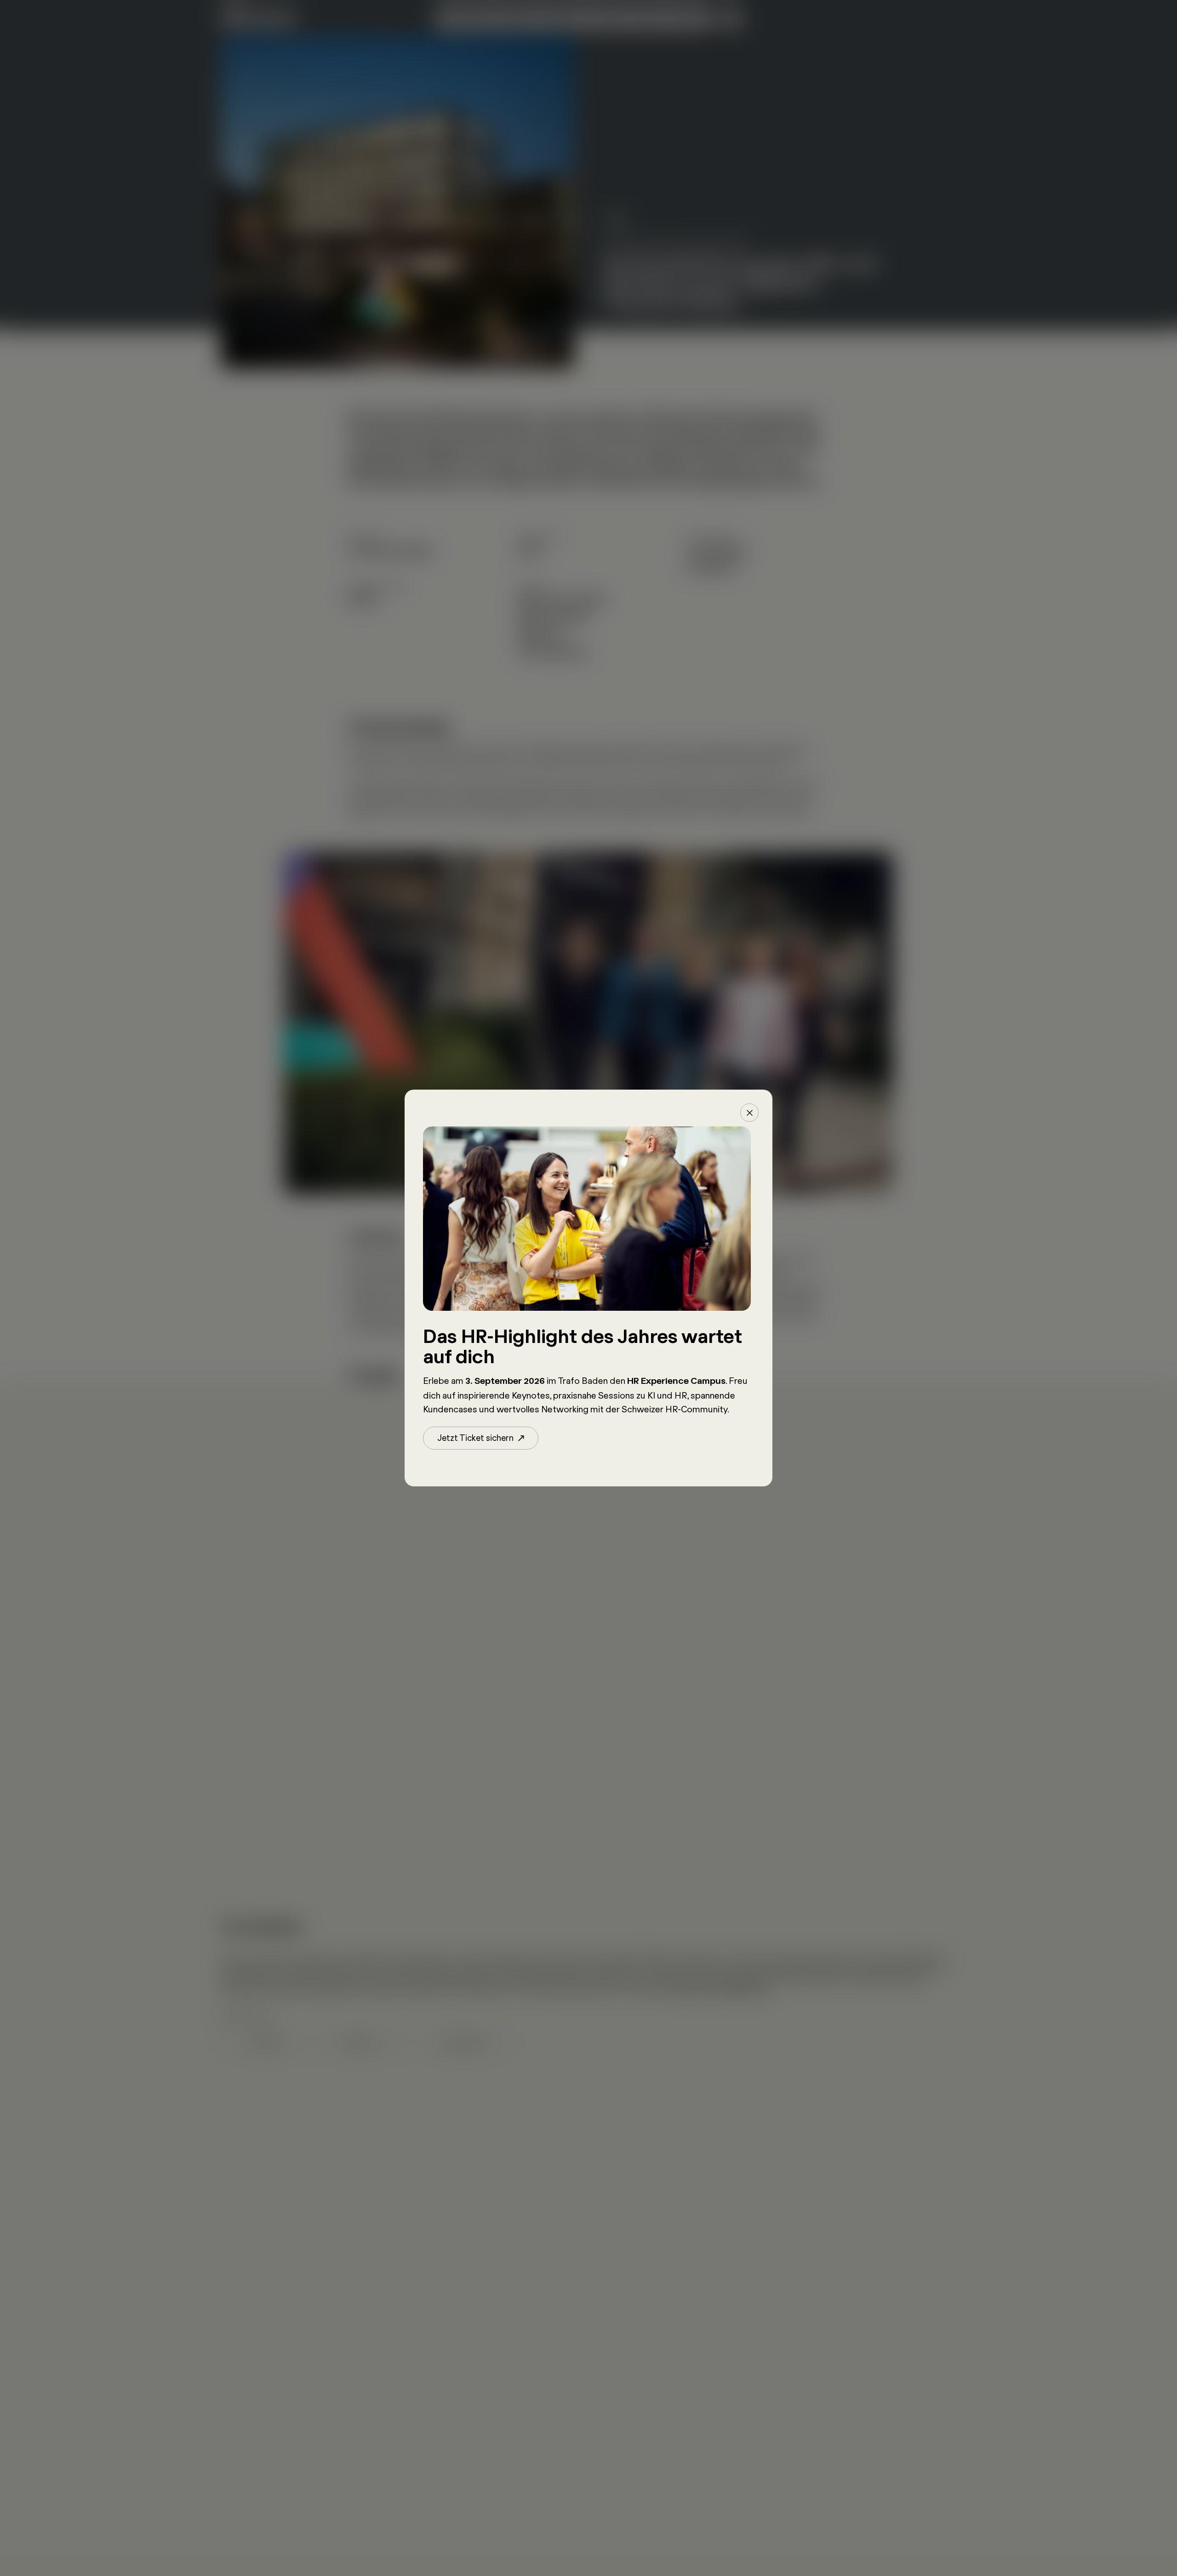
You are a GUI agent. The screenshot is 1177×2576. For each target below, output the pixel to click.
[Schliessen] (749, 1113)
